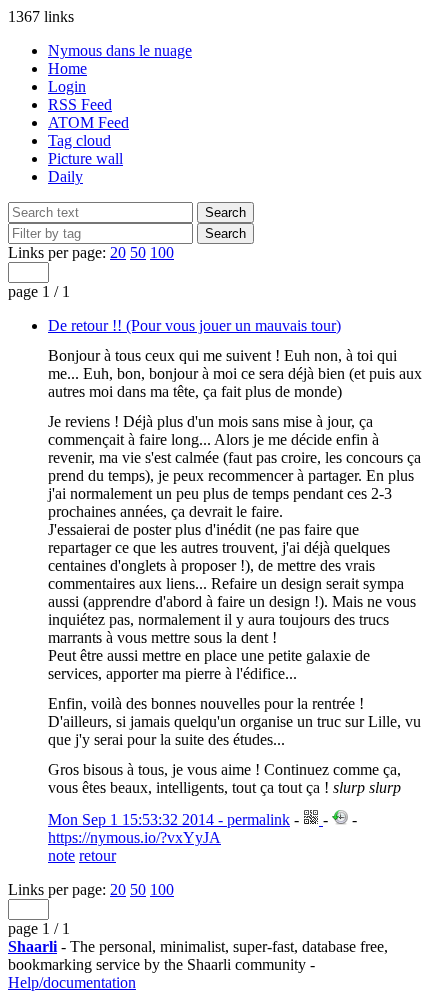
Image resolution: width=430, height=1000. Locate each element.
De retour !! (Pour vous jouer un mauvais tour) (194, 325)
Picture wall (85, 158)
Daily (65, 176)
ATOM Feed (88, 122)
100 (162, 252)
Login (67, 86)
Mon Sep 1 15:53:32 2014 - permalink (169, 819)
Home (67, 68)
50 (138, 252)
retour (97, 855)
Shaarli (32, 946)
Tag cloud (79, 140)
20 (118, 252)
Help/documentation (72, 982)
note (61, 855)
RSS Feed (80, 104)
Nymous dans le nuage (120, 50)
